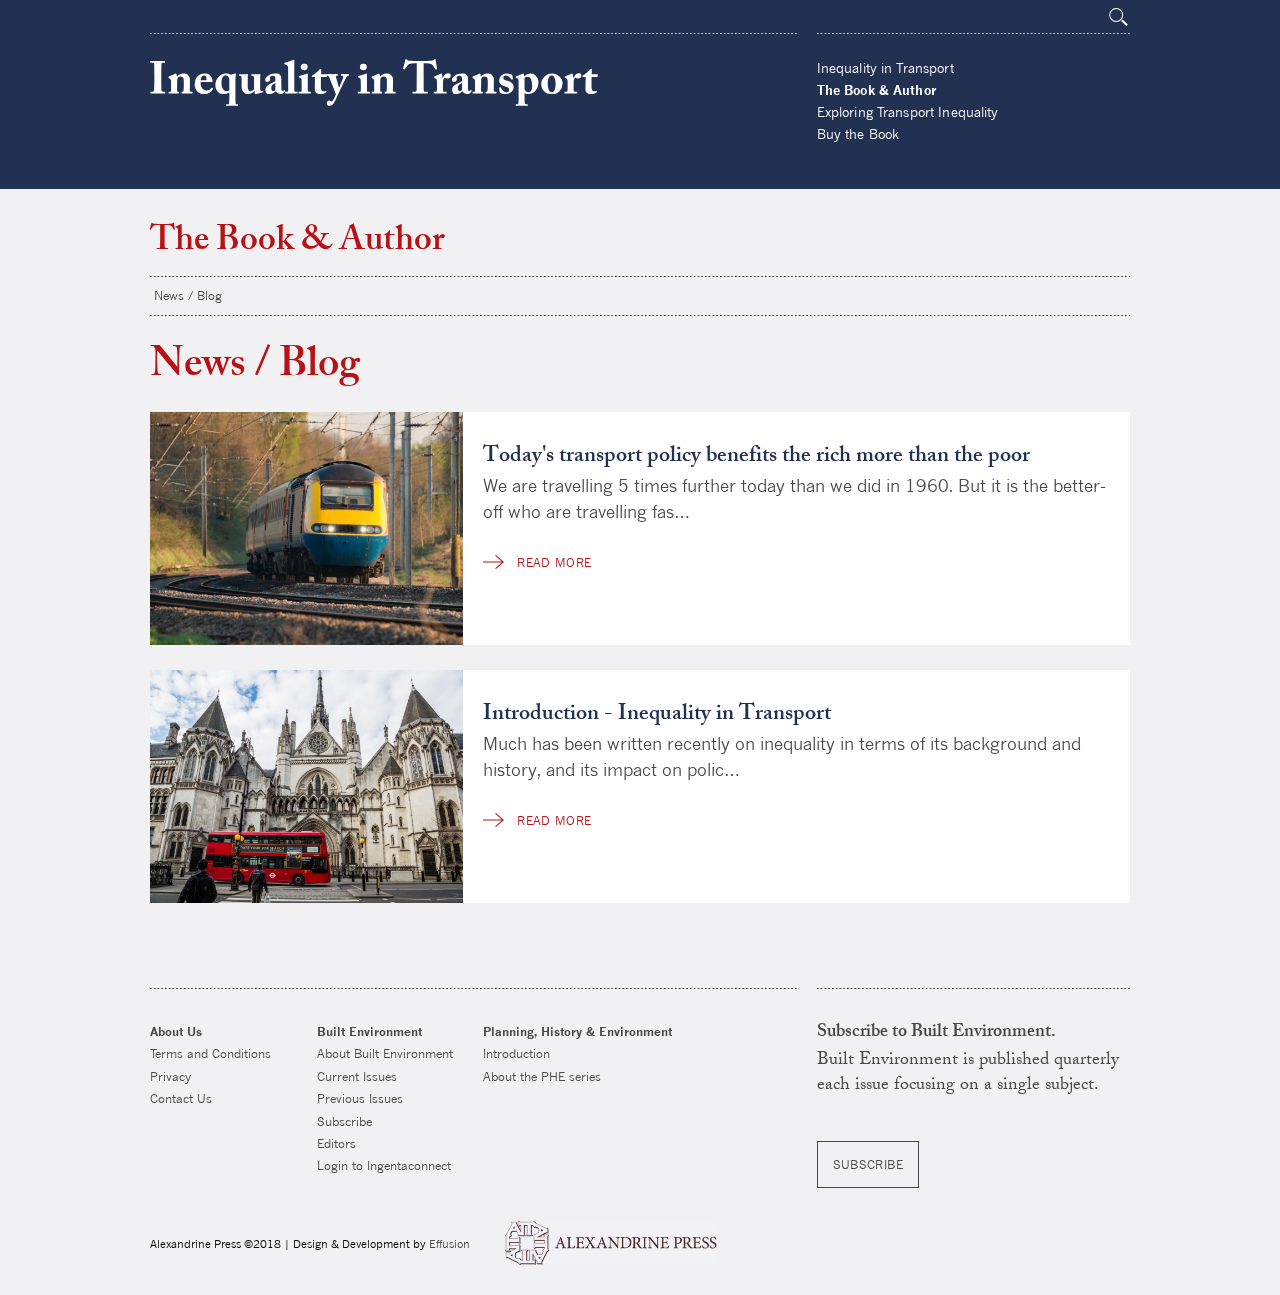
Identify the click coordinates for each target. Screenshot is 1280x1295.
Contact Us (181, 1098)
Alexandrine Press (611, 1243)
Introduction (516, 1053)
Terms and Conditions (210, 1053)
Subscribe (344, 1121)
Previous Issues (360, 1098)
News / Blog (188, 295)
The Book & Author (876, 90)
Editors (336, 1143)
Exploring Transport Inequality (908, 112)
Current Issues (357, 1076)
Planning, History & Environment (577, 1031)
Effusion (449, 1243)
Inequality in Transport (374, 83)
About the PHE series (542, 1076)
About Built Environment (385, 1053)
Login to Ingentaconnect (384, 1165)
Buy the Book (858, 134)
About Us (176, 1031)
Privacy (170, 1076)
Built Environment (369, 1031)
